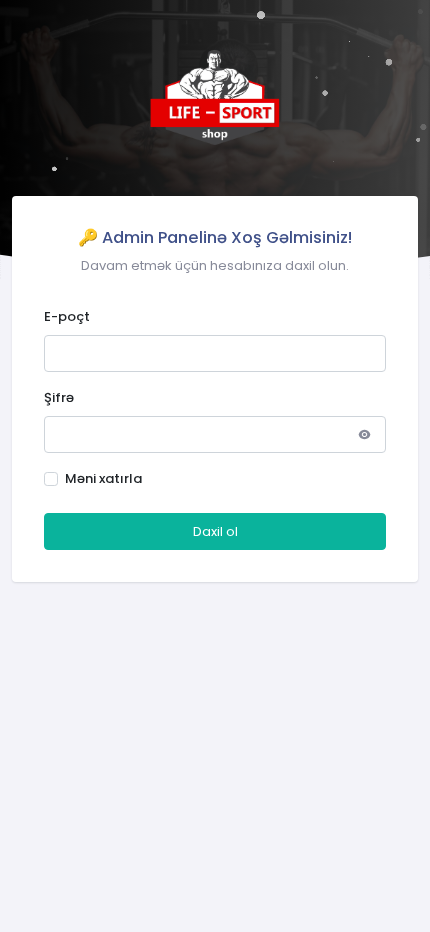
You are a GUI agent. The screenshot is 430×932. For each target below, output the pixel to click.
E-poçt (67, 316)
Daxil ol (215, 531)
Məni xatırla (103, 478)
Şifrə (59, 397)
